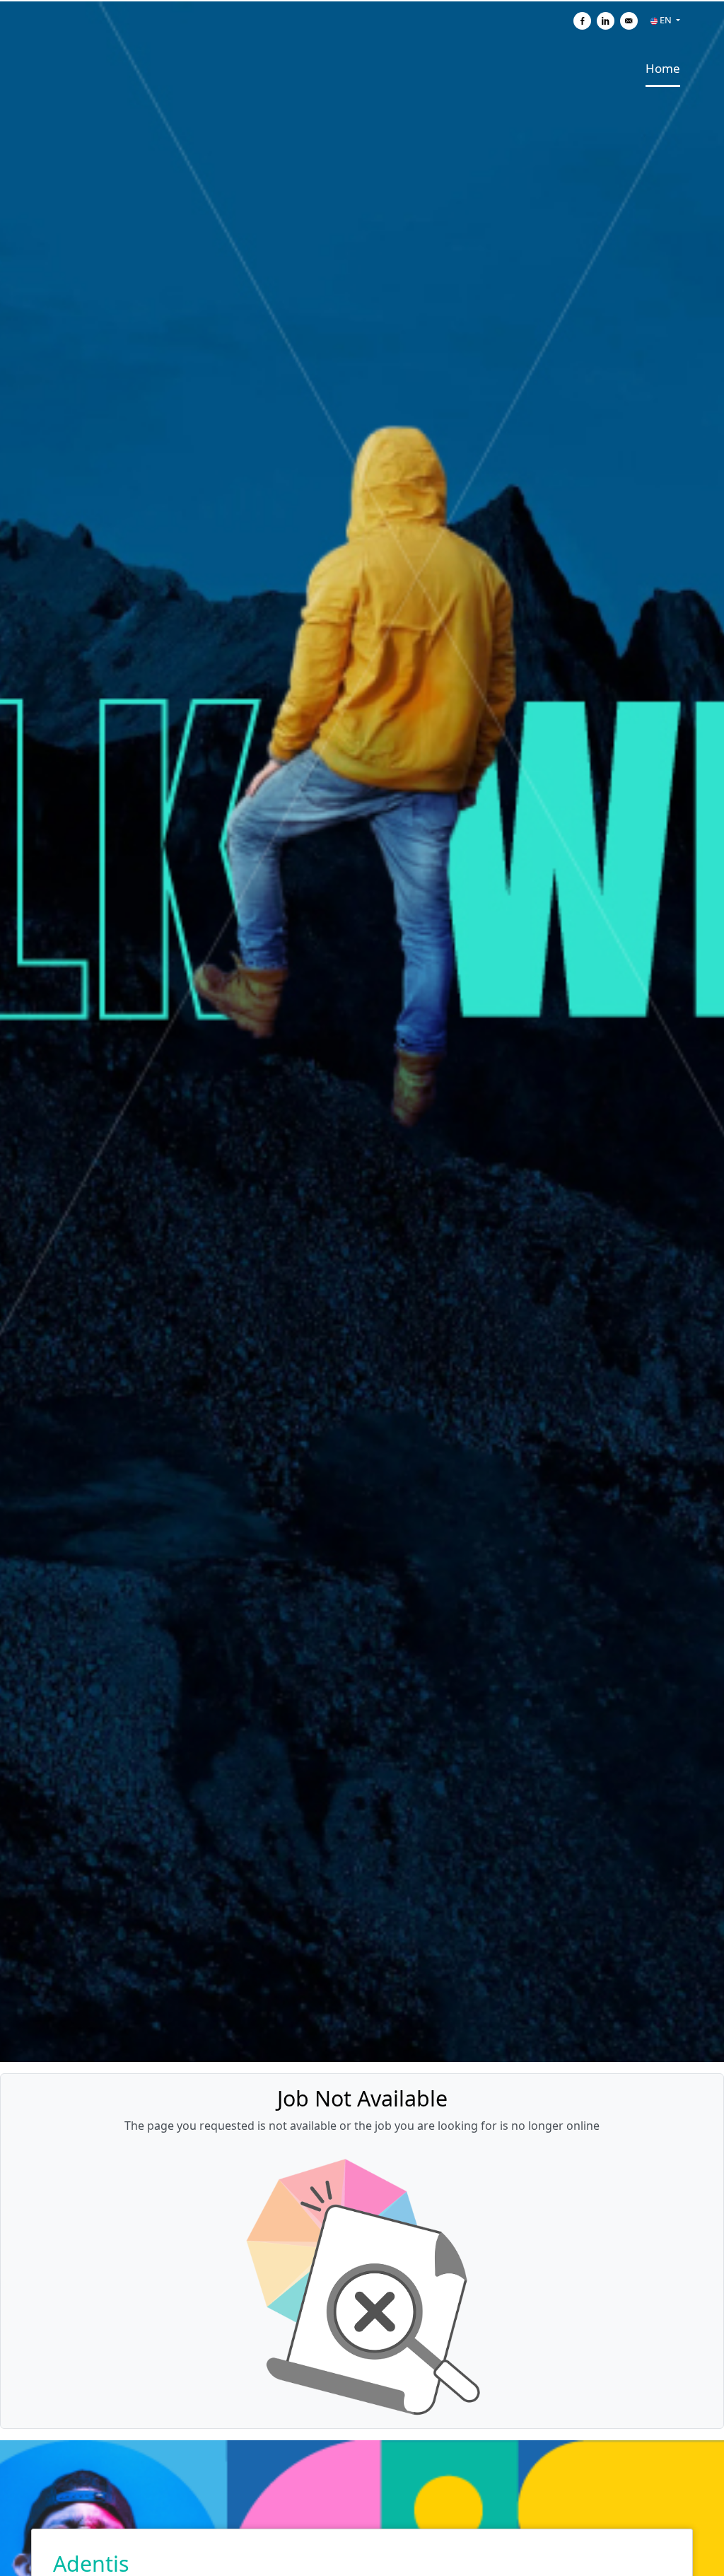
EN (666, 20)
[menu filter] (362, 1)
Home (663, 68)
